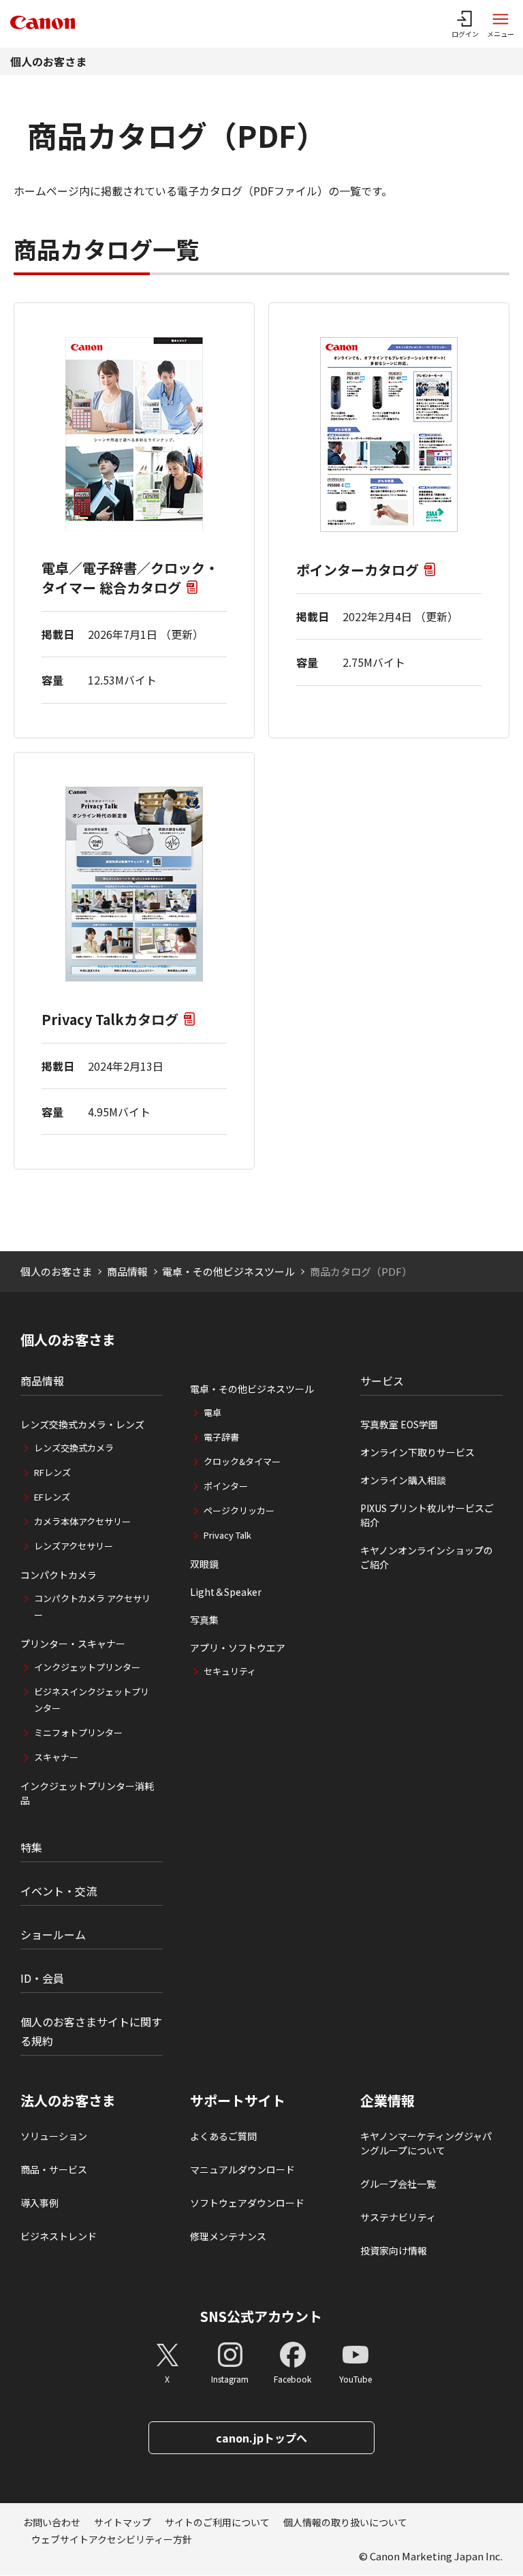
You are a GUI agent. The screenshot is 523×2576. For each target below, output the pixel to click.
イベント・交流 (59, 1891)
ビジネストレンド (59, 2236)
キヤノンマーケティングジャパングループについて (426, 2143)
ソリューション (54, 2136)
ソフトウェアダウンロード (247, 2203)
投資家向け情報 (394, 2250)
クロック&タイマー (242, 1461)
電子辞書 (221, 1437)
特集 (31, 1847)
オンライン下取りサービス (417, 1452)
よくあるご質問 (223, 2136)
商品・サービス (54, 2169)
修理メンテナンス (228, 2236)
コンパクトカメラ (59, 1575)
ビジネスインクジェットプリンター (92, 1700)
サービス (382, 1381)
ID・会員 (42, 1978)
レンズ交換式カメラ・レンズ (82, 1424)
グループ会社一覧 (398, 2184)
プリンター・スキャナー (73, 1644)
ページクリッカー (239, 1510)
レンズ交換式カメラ (74, 1448)
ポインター (226, 1486)
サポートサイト (238, 2101)
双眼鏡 (204, 1564)
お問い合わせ (52, 2522)
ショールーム (53, 1934)
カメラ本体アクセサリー (82, 1521)
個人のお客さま (48, 61)
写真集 (204, 1620)
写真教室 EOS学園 (399, 1424)
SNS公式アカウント (261, 2316)
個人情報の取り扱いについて (345, 2522)
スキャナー (56, 1757)
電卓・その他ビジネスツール (228, 1271)
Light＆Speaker (226, 1592)
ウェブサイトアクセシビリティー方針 (112, 2539)
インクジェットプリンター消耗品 (87, 1793)
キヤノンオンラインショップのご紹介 (427, 1557)
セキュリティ (230, 1671)
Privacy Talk (227, 1535)
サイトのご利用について (217, 2522)
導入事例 (39, 2203)
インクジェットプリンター (87, 1667)
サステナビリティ (398, 2217)
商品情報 (127, 1271)
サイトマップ (123, 2522)
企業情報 (387, 2101)
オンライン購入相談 (403, 1480)
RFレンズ (52, 1472)
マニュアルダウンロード (242, 2169)
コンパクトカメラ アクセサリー (92, 1606)
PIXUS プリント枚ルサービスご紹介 (427, 1515)
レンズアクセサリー (74, 1546)
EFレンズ (52, 1497)
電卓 (212, 1412)
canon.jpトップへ (261, 2438)
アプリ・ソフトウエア (238, 1648)
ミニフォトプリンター (78, 1732)
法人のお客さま (68, 2101)
